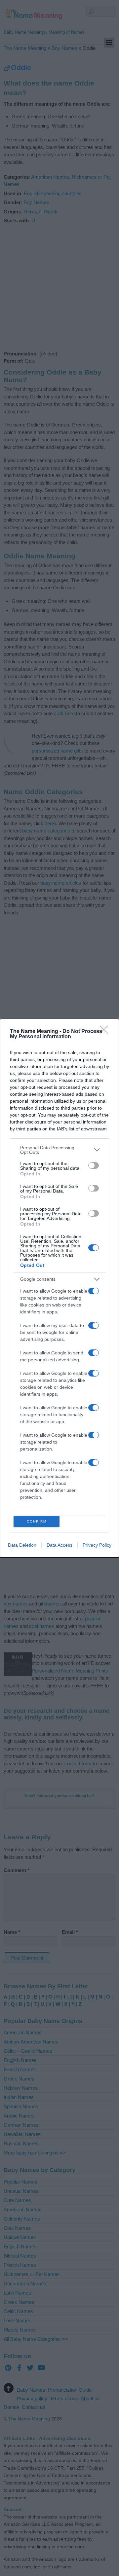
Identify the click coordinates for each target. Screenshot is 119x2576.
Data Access (59, 1545)
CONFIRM (37, 1521)
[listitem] (59, 1150)
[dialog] (59, 1288)
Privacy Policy (97, 1545)
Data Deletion (22, 1545)
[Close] (106, 1032)
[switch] (94, 1165)
